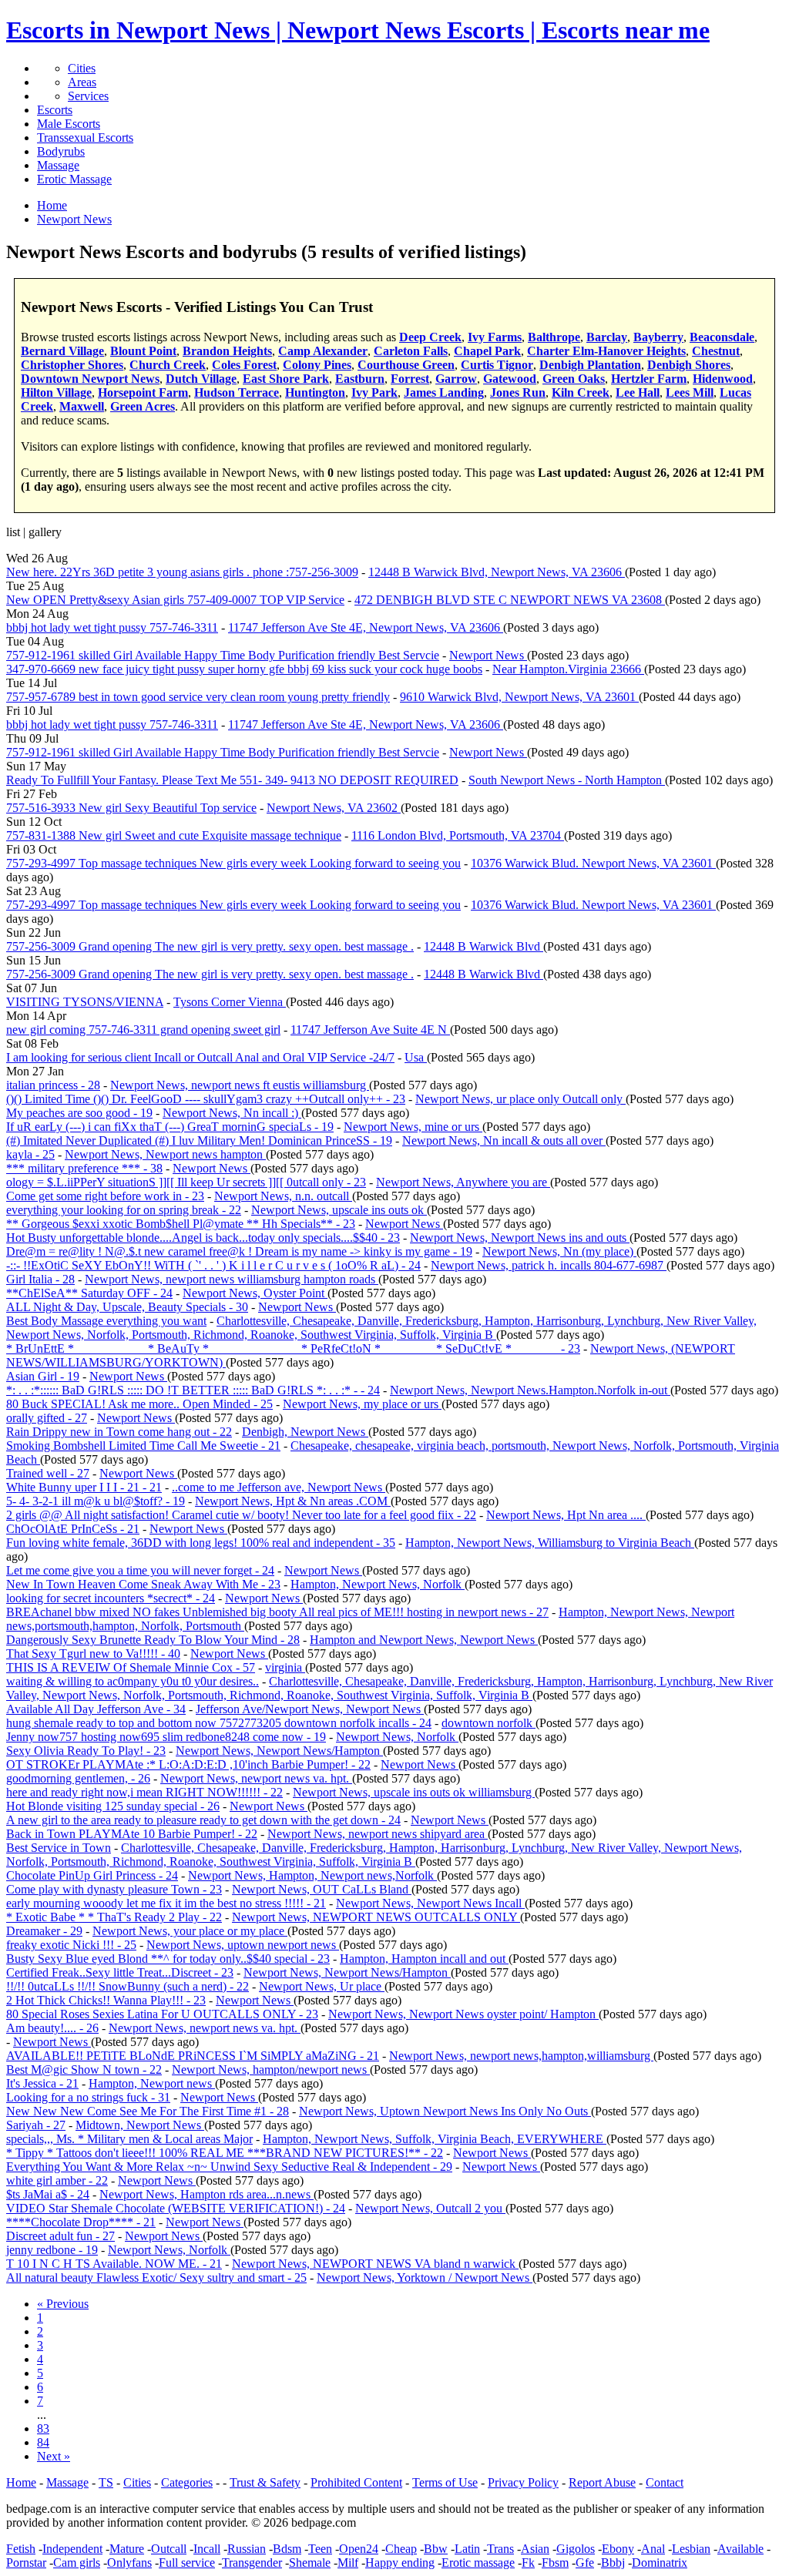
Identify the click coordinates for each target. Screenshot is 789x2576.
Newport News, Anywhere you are (463, 1182)
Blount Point (143, 351)
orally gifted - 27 (47, 1418)
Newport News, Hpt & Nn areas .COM (293, 1501)
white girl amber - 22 (57, 2180)
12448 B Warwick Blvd (483, 946)
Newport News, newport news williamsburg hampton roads (232, 1279)
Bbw (436, 2549)
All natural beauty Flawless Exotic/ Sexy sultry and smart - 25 (156, 2277)
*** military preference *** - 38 (84, 1168)
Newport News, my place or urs (362, 1404)
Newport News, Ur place (322, 1986)
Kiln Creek (581, 392)
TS (106, 2482)
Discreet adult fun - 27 (60, 2236)
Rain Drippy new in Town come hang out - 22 (119, 1432)
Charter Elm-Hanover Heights (606, 351)
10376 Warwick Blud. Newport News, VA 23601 (593, 863)
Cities (82, 68)
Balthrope (554, 337)
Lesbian (691, 2549)
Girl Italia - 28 (40, 1279)
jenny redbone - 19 (52, 2250)
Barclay (607, 337)
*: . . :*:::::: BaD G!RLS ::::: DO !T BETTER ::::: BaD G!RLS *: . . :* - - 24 (193, 1390)
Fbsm (555, 2563)
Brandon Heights (227, 351)
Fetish (21, 2549)
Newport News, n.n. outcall (283, 1196)
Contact (665, 2482)
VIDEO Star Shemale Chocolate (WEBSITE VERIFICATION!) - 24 (176, 2208)
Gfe (585, 2563)
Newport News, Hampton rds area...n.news (206, 2194)
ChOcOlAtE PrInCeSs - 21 (73, 1529)
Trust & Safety (265, 2482)
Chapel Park (487, 351)
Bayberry (658, 337)
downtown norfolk (489, 1723)
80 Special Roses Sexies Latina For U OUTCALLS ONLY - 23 (162, 2014)
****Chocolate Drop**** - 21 (81, 2222)
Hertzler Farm (649, 379)
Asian (535, 2549)
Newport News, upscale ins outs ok (339, 1210)
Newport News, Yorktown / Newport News (425, 2277)
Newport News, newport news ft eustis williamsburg (240, 1085)
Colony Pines (317, 365)
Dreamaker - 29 (44, 1931)
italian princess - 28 (53, 1085)
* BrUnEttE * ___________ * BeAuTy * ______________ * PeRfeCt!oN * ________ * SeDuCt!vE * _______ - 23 (293, 1348)
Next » (54, 2456)
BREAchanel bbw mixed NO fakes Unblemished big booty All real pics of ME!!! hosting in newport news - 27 (277, 1612)
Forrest (410, 379)
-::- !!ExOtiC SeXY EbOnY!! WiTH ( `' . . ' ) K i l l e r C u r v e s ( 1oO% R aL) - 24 (213, 1265)
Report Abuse (602, 2482)
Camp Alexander (323, 351)
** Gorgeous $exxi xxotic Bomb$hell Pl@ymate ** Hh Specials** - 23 (181, 1224)
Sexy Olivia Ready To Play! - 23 (86, 1751)
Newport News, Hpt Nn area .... (566, 1515)
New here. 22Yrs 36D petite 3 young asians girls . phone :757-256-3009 (182, 572)
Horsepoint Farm (143, 392)
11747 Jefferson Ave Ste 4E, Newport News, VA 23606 (366, 627)
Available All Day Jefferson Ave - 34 (96, 1709)
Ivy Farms (495, 337)
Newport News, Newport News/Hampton (279, 1751)
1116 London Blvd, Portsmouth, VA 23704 (458, 835)
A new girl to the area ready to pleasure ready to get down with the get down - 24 (203, 1820)
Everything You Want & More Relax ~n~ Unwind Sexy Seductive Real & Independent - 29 (229, 2167)
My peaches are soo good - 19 (79, 1113)
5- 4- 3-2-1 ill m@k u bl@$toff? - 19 (96, 1501)
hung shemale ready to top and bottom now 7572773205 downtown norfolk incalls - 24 (219, 1723)
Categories (187, 2482)
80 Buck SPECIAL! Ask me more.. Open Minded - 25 (139, 1404)
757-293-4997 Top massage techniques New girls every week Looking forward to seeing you (233, 863)
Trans (500, 2549)
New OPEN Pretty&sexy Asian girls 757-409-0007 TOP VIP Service (175, 600)
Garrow (456, 379)
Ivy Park (374, 392)
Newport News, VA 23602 (334, 808)
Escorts (55, 110)
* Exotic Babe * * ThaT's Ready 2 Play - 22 (114, 1917)
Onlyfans (129, 2563)
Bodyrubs (61, 151)
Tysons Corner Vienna (230, 1002)
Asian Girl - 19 (43, 1376)
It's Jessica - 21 (42, 2083)
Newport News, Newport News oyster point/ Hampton (463, 2014)
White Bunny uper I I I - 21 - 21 (84, 1487)
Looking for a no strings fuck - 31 (88, 2097)
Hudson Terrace (237, 392)
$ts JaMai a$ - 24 (48, 2194)
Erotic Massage (74, 179)
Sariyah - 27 (36, 2125)
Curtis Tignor (497, 365)
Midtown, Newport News (140, 2125)
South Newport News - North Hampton (567, 780)
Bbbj (613, 2563)
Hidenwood (723, 379)
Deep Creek (430, 337)
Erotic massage (478, 2563)
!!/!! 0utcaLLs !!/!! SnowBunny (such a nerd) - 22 (128, 1986)
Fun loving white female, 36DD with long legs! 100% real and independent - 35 (201, 1543)
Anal (653, 2549)
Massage (58, 165)
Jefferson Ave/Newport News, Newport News (310, 1709)
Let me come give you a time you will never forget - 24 (140, 1570)
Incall (207, 2549)
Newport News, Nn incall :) (232, 1113)
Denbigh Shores (689, 365)
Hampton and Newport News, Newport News (424, 1640)
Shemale (310, 2563)
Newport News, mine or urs (413, 1127)
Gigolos (576, 2549)
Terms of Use (445, 2482)
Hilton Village (56, 392)
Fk (528, 2563)
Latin (467, 2549)
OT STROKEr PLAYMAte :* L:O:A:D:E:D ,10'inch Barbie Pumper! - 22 (188, 1764)
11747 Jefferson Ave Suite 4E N (370, 1030)
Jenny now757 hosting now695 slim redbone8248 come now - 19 (166, 1737)
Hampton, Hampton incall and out (424, 1959)
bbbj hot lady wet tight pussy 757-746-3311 (112, 627)
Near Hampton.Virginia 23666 (568, 669)
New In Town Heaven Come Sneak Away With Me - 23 (143, 1584)
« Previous (63, 2304)
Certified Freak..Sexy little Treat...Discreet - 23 (120, 1972)
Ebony (618, 2549)
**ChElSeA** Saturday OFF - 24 (89, 1293)
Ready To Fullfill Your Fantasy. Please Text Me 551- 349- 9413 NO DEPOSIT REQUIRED (232, 780)
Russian (247, 2549)
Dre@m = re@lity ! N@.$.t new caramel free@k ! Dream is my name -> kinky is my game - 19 (239, 1251)
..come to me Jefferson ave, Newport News (279, 1487)
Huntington (315, 392)
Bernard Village (62, 351)
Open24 (359, 2549)
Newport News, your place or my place (190, 1931)
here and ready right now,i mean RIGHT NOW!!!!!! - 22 (144, 1792)
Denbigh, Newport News (305, 1432)
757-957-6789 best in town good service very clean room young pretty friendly (198, 697)
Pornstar (26, 2563)
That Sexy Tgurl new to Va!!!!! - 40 (93, 1654)
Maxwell (82, 406)
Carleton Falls (411, 351)
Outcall (169, 2549)
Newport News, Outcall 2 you (430, 2208)
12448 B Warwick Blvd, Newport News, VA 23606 (497, 572)
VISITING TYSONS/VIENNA (85, 1002)
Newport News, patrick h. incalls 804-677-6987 (549, 1265)
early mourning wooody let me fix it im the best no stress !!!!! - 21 (166, 1903)
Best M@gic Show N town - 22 (84, 2070)
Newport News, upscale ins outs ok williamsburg (414, 1792)
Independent (72, 2549)
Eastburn (360, 379)
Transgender (252, 2563)
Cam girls (77, 2563)
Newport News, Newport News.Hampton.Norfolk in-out (530, 1390)
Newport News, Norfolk (397, 1737)
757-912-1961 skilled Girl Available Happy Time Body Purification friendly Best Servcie (223, 655)
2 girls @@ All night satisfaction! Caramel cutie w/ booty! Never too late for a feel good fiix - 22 (241, 1515)
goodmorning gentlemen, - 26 (78, 1778)
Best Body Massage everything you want (106, 1321)
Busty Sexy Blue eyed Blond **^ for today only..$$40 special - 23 (168, 1959)
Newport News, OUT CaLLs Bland (322, 1889)
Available (740, 2549)
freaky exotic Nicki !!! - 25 (71, 1945)
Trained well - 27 (48, 1473)
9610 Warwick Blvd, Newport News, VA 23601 (519, 697)
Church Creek (168, 365)
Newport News (488, 655)
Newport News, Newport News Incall (430, 1903)
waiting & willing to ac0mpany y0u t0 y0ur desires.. (133, 1681)
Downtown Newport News (90, 379)
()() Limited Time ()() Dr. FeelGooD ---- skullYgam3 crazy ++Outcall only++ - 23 (206, 1099)
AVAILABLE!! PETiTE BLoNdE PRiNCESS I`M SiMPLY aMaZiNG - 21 (193, 2056)
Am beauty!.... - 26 (52, 2028)
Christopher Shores (72, 365)
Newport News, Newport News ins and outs (520, 1238)
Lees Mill (690, 392)
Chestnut (716, 351)
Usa (416, 1057)
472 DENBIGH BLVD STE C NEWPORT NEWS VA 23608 (510, 600)
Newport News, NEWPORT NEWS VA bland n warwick (375, 2264)
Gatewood (510, 379)
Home (21, 2482)
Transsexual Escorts (85, 138)
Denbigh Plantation (590, 365)
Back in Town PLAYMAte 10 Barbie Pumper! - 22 (132, 1834)
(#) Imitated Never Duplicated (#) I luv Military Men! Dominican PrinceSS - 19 (199, 1140)
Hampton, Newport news (152, 2083)
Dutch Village (201, 379)
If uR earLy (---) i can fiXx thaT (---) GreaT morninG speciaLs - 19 (170, 1127)
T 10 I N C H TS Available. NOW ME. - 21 (114, 2264)
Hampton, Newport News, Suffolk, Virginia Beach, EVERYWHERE (435, 2139)
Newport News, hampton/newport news (271, 2070)
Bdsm (287, 2549)
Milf (348, 2563)
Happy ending (400, 2563)
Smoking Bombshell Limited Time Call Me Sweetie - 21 (143, 1446)
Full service (187, 2563)
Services (88, 96)
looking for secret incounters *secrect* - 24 (111, 1598)
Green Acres (143, 406)
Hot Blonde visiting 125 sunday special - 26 (113, 1806)
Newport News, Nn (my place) (559, 1251)
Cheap (401, 2549)
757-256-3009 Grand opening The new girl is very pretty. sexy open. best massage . (210, 946)
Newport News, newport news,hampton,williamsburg (521, 2056)
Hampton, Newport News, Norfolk (378, 1584)
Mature (127, 2549)
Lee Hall (638, 392)
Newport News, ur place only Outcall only (520, 1099)
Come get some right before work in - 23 (105, 1196)
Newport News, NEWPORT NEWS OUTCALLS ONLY (376, 1917)
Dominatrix (660, 2563)
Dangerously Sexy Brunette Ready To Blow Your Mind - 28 (153, 1640)
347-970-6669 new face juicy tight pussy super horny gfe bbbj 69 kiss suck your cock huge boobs (244, 669)
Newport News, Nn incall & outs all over (504, 1140)
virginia (285, 1667)
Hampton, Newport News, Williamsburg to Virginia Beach (550, 1543)
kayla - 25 (30, 1154)
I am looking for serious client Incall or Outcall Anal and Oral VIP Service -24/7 (200, 1057)
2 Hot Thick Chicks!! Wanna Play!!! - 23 (106, 2000)
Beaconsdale (722, 337)
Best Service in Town (59, 1848)
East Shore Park (286, 379)
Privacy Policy (523, 2482)
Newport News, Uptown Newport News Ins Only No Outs (445, 2111)
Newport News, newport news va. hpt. (256, 1778)
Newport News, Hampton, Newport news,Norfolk (312, 1875)
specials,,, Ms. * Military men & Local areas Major (129, 2139)
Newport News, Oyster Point (255, 1293)
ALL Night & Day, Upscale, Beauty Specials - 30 (127, 1307)
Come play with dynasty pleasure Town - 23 (114, 1889)
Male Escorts (69, 124)
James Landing (444, 392)
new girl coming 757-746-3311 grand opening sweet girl (143, 1030)
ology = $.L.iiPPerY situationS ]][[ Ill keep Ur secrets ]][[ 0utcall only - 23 (186, 1182)
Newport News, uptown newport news (243, 1945)
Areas (82, 82)
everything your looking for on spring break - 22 (124, 1210)
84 (43, 2442)
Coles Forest (244, 365)
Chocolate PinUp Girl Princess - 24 (92, 1875)
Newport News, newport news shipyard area (378, 1834)
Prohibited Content (356, 2482)
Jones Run (518, 392)
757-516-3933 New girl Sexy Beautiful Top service (131, 808)
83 (43, 2428)
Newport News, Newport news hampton (165, 1154)
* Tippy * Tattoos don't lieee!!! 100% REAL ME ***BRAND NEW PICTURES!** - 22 (225, 2153)
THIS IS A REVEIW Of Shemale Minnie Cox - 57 (131, 1667)
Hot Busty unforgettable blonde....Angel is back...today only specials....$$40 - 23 (203, 1238)
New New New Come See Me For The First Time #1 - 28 (148, 2111)
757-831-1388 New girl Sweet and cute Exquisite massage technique (174, 835)
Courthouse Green (406, 365)
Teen (320, 2549)
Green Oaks (574, 379)
